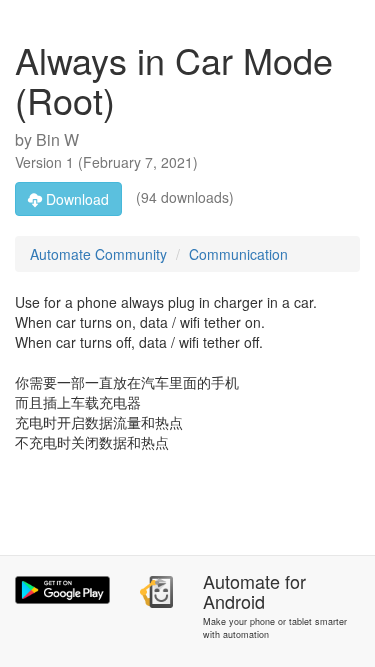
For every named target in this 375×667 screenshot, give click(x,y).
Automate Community (98, 254)
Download (75, 199)
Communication (238, 254)
